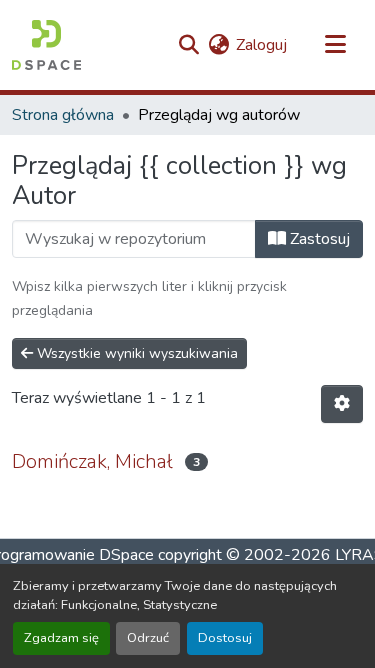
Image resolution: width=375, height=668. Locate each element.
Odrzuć (148, 638)
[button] (46, 45)
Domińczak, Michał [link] (92, 461)
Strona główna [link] (63, 115)
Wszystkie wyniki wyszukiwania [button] (135, 353)
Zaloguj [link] (261, 45)
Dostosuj (225, 638)
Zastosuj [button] (318, 239)
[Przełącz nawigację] (335, 45)
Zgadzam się (61, 638)
